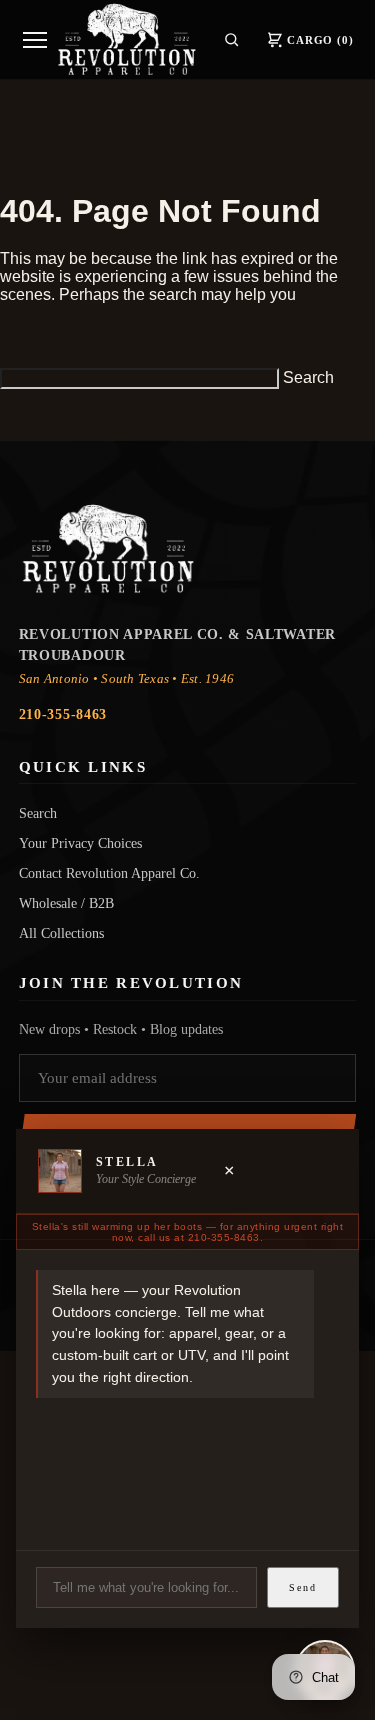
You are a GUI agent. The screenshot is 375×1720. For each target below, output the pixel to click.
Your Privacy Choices (80, 843)
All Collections (61, 933)
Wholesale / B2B (66, 903)
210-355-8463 (63, 714)
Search (308, 377)
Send (303, 1587)
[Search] (231, 39)
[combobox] (139, 378)
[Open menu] (35, 40)
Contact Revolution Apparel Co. (109, 873)
